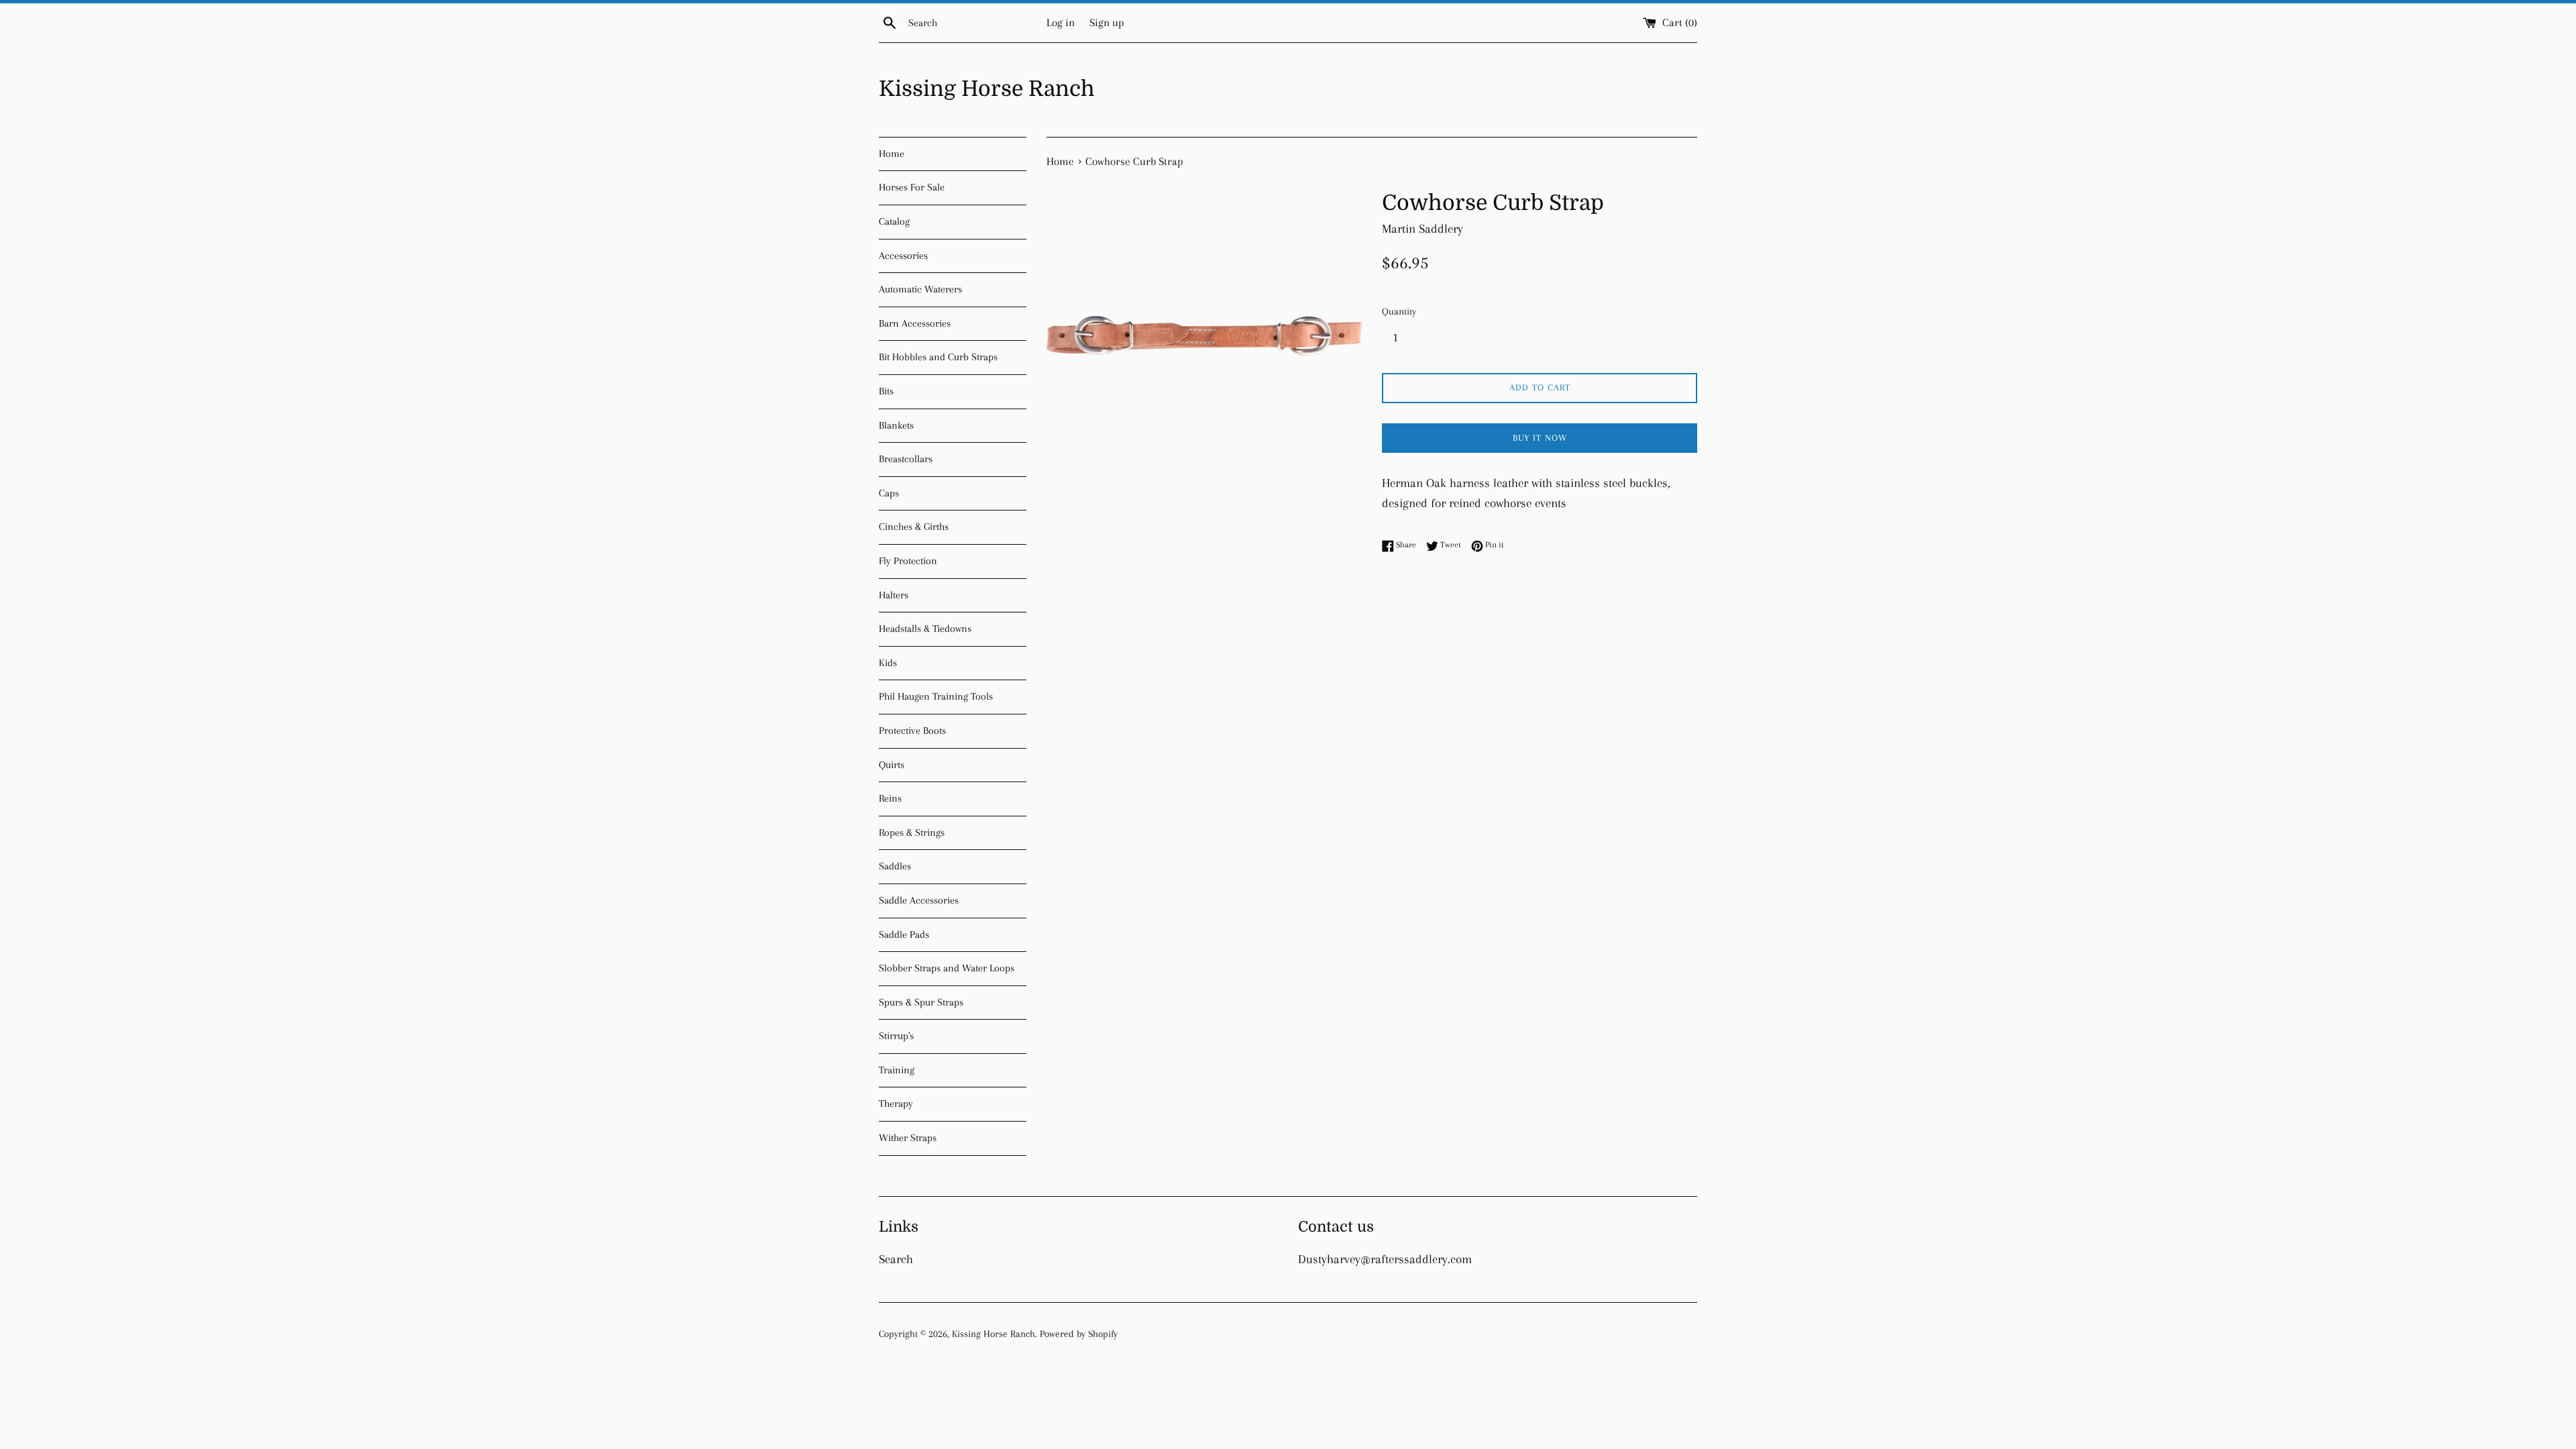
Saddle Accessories (919, 900)
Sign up (1107, 22)
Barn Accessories (915, 323)
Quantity (1399, 311)
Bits (886, 391)
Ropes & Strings (912, 833)
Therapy (896, 1104)
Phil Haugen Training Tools (936, 696)
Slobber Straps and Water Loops (947, 968)
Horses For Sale (912, 187)
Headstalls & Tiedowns (925, 629)
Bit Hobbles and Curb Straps (938, 357)
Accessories (903, 256)
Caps (889, 493)
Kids (888, 663)
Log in (1061, 22)
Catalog (894, 221)
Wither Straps (908, 1138)
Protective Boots (912, 731)
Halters (894, 595)
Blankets (896, 425)
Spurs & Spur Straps (921, 1002)
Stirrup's (896, 1036)
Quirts (892, 765)
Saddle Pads (904, 934)
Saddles (895, 866)
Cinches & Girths (914, 527)
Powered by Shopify (1079, 1334)
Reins (890, 798)
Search (896, 1259)
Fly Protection (908, 561)
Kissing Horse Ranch (987, 89)
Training (897, 1070)
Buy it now (1540, 438)
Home (892, 154)
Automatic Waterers (920, 289)
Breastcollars (906, 459)
